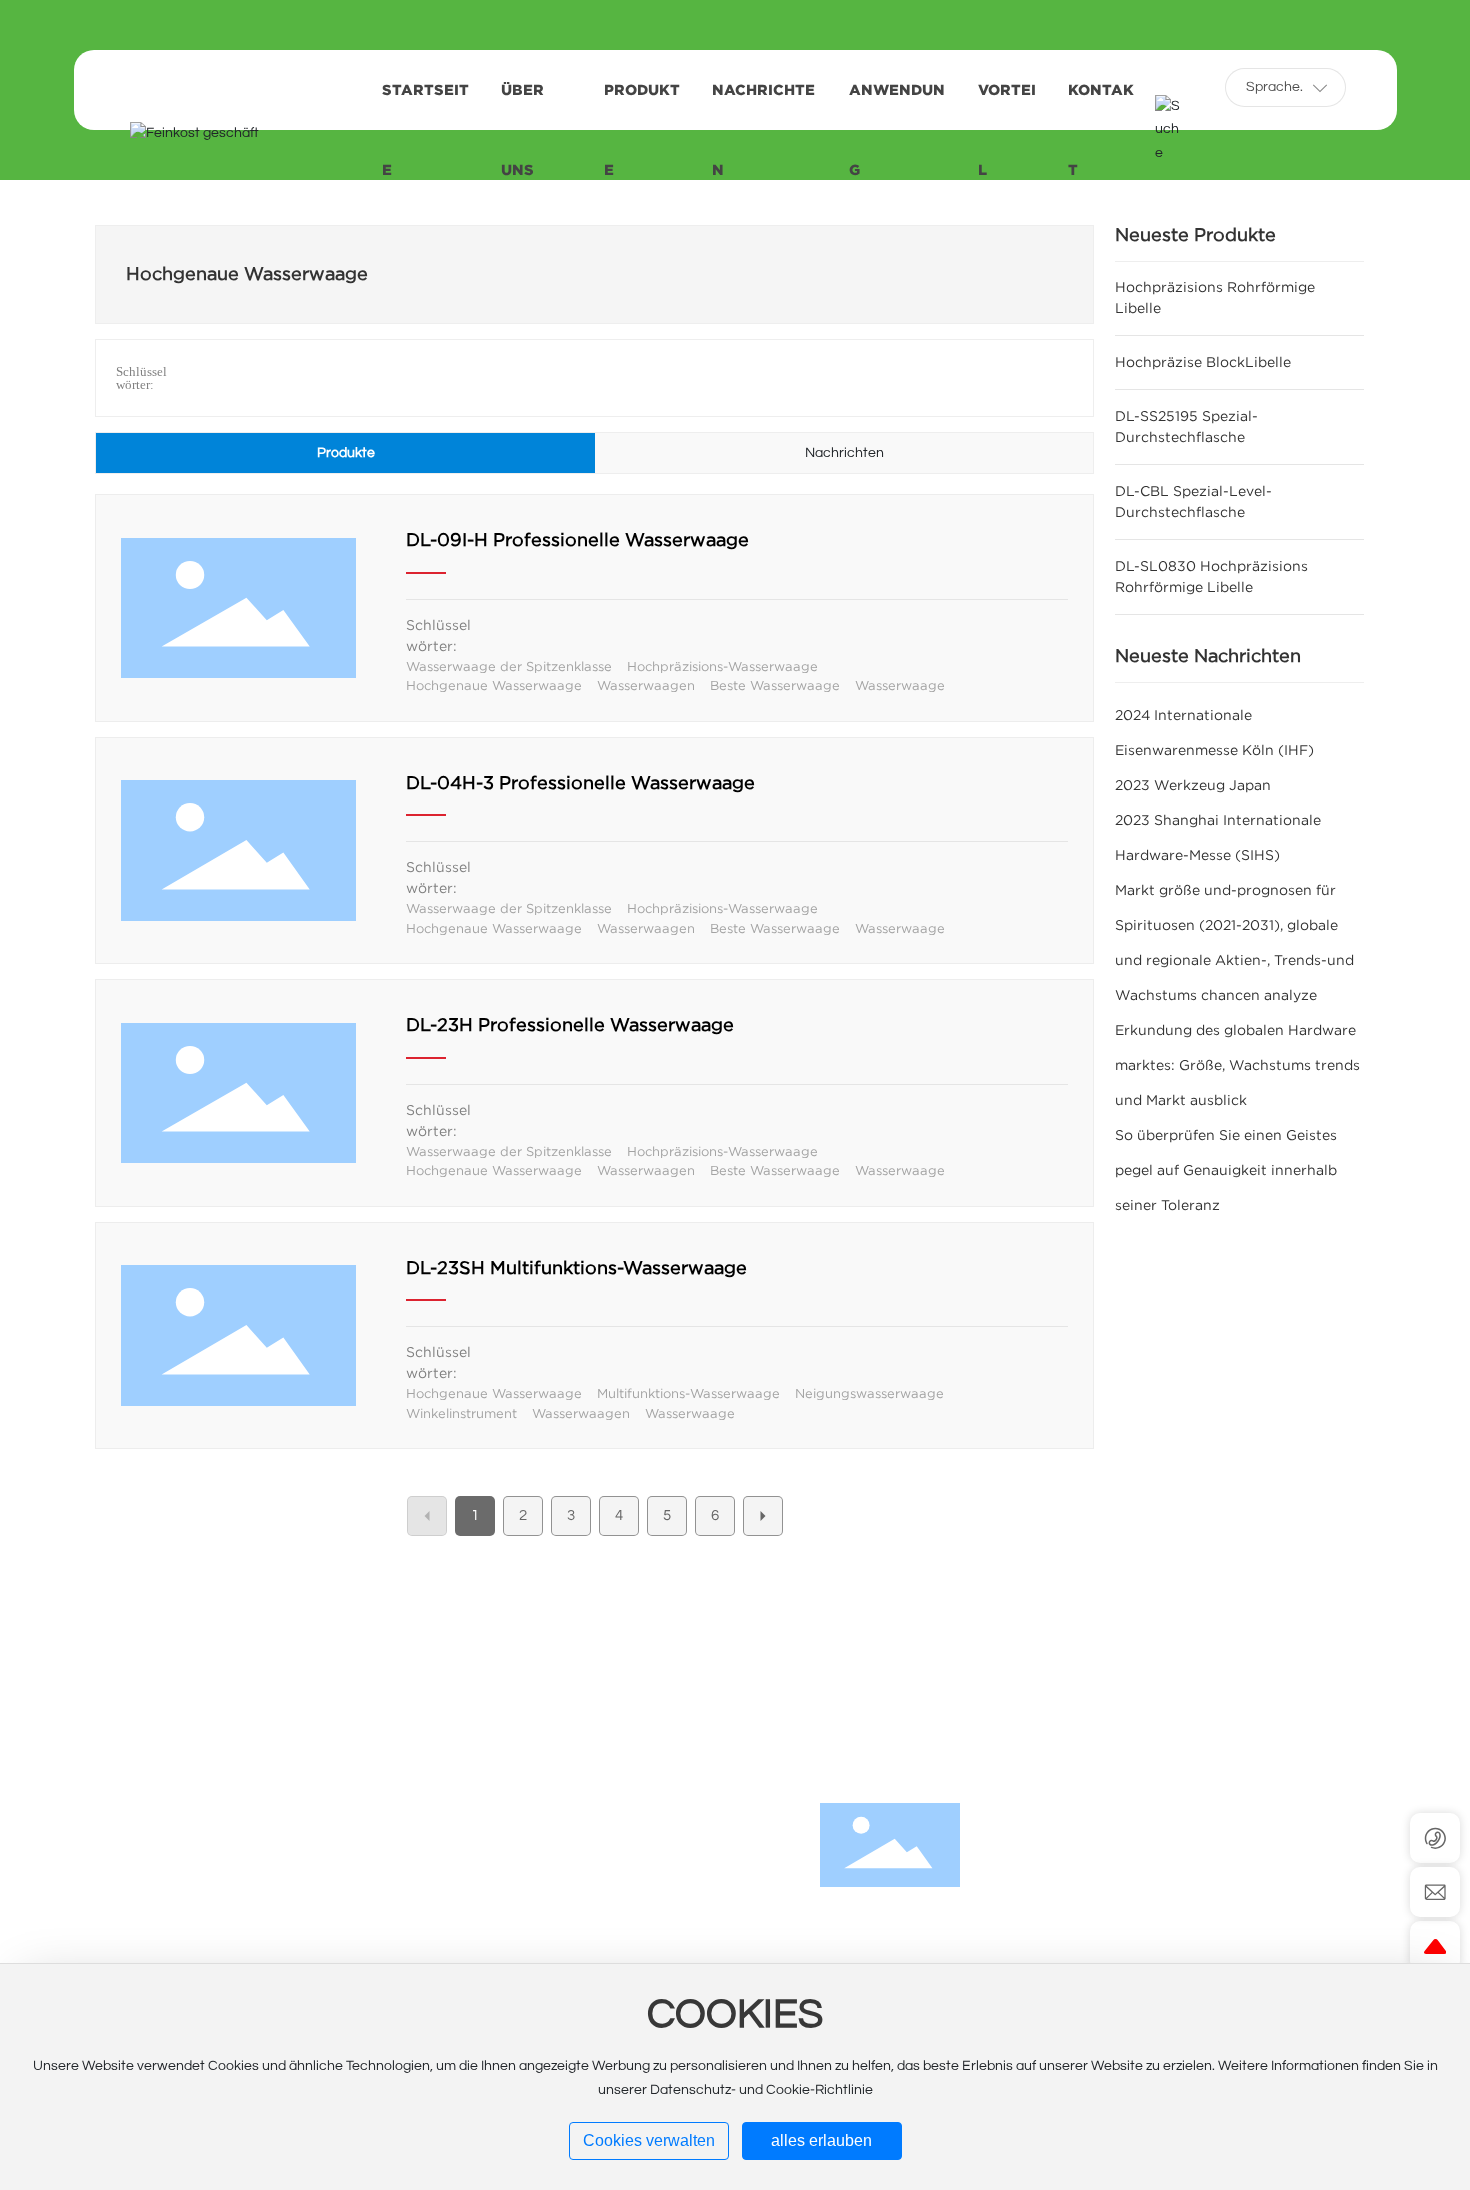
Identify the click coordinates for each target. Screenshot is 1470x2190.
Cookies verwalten (649, 2140)
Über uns (664, 1903)
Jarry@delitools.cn (1169, 1929)
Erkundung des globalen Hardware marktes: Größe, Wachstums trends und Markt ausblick (1237, 1065)
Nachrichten (682, 1943)
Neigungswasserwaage (869, 1393)
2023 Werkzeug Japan (1193, 785)
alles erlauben (821, 2140)
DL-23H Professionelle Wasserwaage (570, 1025)
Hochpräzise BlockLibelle (1203, 362)
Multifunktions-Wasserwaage (688, 1393)
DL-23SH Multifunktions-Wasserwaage (576, 1268)
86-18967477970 (1147, 1961)
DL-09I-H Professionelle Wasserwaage (577, 540)
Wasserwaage (900, 685)
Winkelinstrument (461, 1413)
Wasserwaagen (646, 685)
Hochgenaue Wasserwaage (494, 685)
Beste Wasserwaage (775, 685)
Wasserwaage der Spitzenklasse (509, 666)
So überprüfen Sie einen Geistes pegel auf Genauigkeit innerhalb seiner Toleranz (1226, 1170)
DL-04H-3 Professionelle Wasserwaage (580, 783)
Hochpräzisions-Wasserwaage (722, 666)
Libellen (655, 1863)
